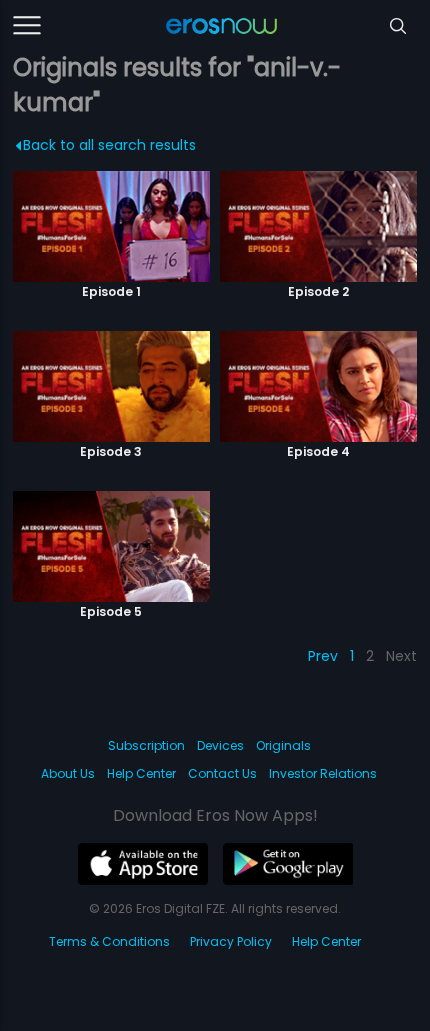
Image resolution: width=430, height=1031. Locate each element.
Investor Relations (323, 773)
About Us (68, 773)
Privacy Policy (231, 941)
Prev (323, 656)
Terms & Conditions (109, 941)
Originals (283, 745)
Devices (220, 745)
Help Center (141, 773)
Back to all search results (109, 145)
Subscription (146, 745)
